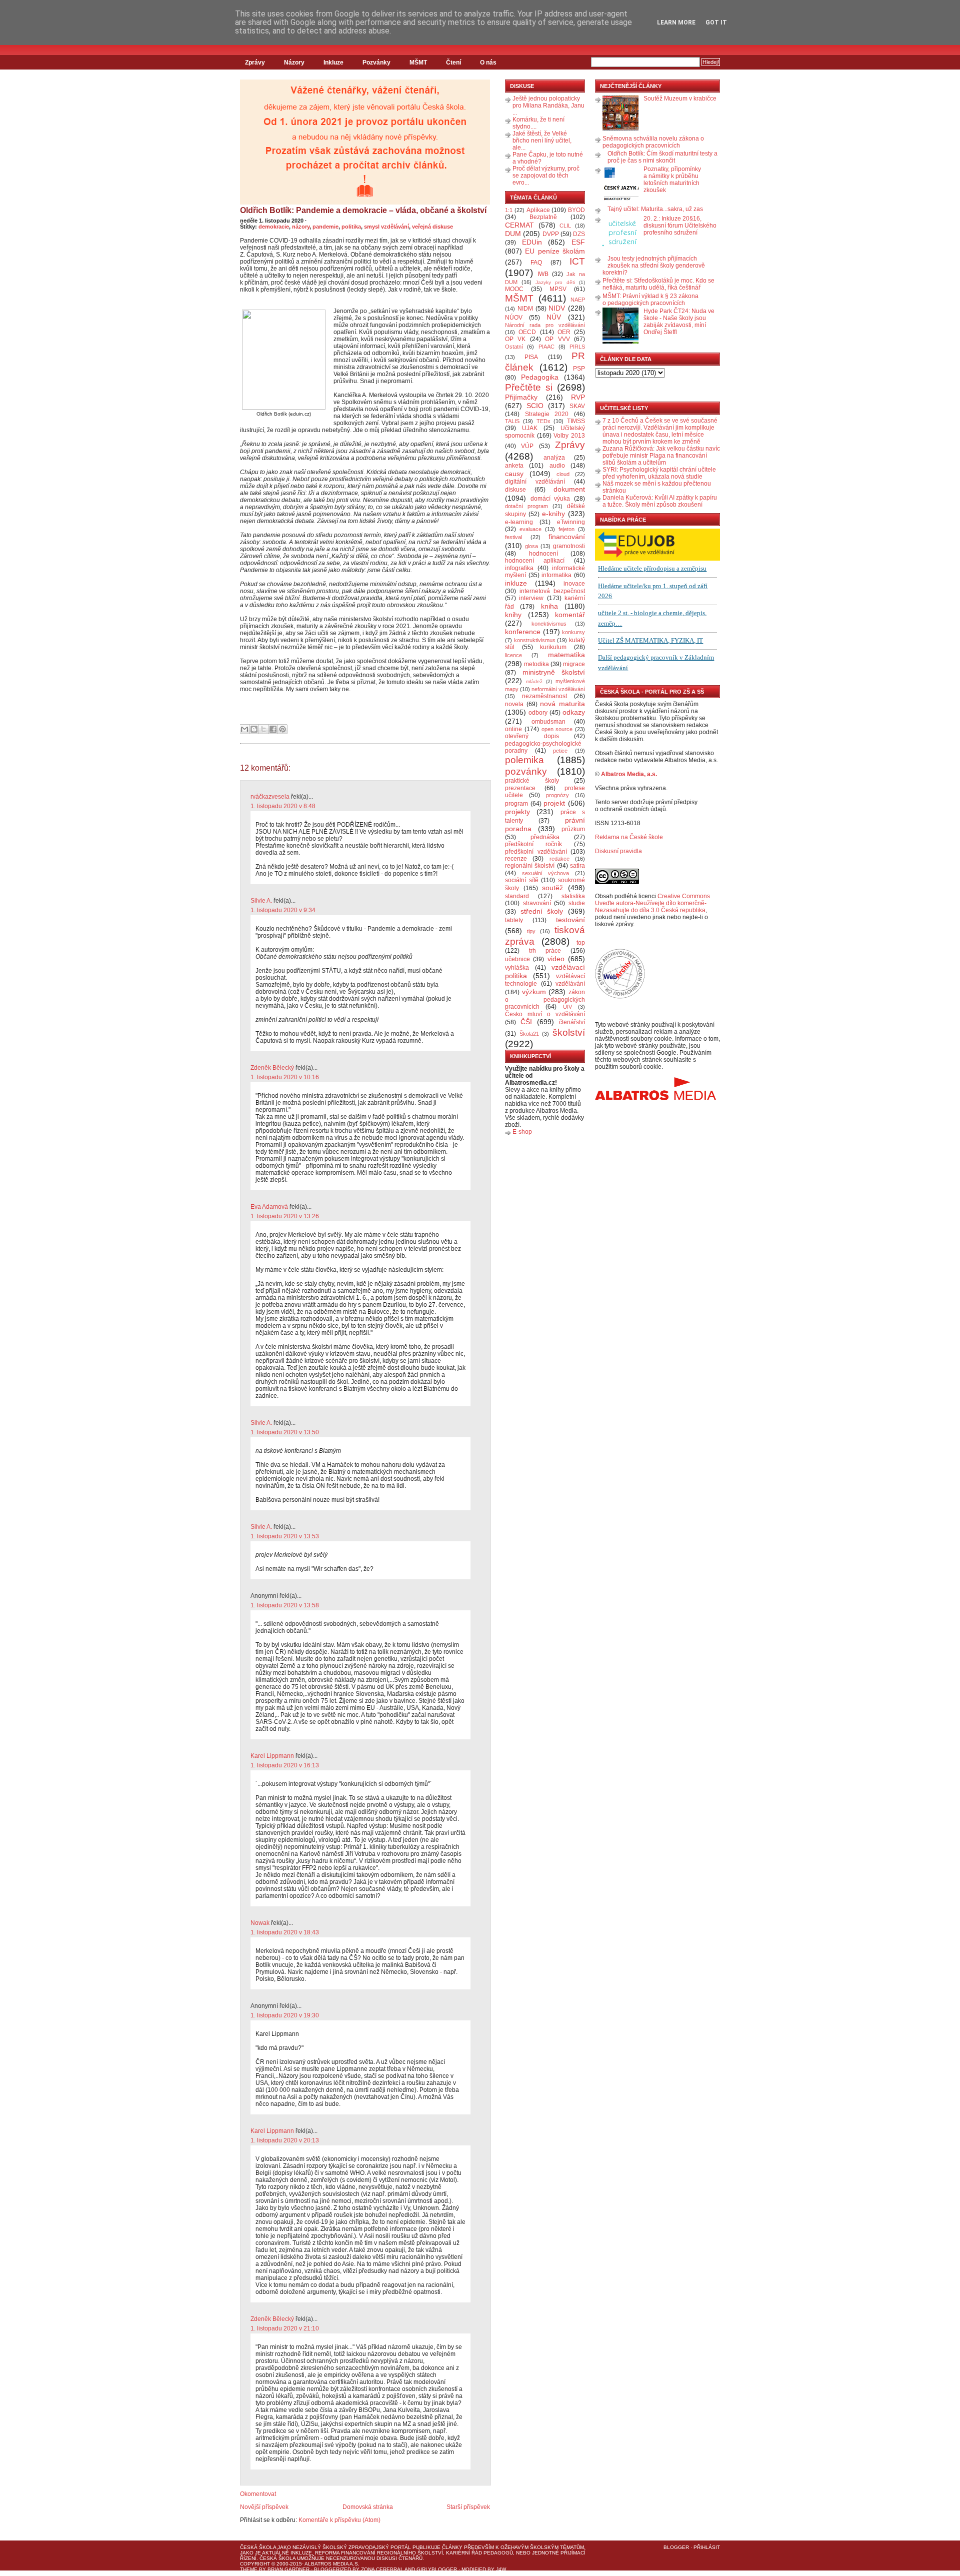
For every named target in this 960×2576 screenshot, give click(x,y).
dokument (569, 489)
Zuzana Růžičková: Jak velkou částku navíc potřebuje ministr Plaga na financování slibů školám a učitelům (661, 456)
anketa (514, 466)
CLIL (565, 226)
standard (517, 896)
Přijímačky (521, 397)
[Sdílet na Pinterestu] (282, 729)
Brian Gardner (288, 2569)
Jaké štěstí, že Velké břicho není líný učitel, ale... (542, 141)
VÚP (527, 446)
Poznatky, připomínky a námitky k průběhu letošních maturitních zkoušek (672, 180)
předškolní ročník (533, 844)
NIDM (525, 309)
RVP (578, 397)
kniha (549, 606)
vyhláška (517, 968)
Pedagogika (540, 377)
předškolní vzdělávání (536, 852)
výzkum (534, 992)
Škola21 (529, 1034)
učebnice (517, 959)
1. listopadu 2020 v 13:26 (285, 1216)
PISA (531, 357)
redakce (559, 859)
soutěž (552, 888)
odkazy (574, 712)
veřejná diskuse (432, 227)
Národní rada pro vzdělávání (545, 325)
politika (351, 227)
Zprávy (255, 63)
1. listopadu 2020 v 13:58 (285, 1605)
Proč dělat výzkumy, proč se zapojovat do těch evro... (546, 176)
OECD (527, 332)
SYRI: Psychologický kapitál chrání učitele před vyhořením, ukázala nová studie (659, 473)
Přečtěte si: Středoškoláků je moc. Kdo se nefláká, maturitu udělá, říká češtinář (658, 284)
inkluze (516, 583)
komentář (570, 615)
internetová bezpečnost (552, 591)
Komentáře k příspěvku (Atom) (339, 2520)
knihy (513, 615)
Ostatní (514, 347)
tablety (514, 920)
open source (557, 729)
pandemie (325, 227)
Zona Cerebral (382, 2569)
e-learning (519, 522)
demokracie (274, 227)
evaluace (530, 529)
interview (531, 598)
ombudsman (548, 722)
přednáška (545, 837)
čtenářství (572, 1022)
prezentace (520, 788)
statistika (573, 896)
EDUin (532, 242)
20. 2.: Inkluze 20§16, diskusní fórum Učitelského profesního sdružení (680, 226)
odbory (538, 713)
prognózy (557, 795)
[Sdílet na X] (263, 729)
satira (577, 866)
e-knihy (553, 514)
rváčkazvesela (270, 797)
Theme (249, 2569)
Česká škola (258, 2547)
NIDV (557, 308)
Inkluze (333, 63)
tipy (531, 931)
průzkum (573, 829)
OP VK (515, 339)
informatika (556, 575)
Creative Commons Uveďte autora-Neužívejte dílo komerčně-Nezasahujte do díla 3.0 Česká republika (652, 903)
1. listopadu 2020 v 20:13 (285, 2140)
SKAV (577, 406)
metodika (536, 664)
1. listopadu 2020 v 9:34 (283, 910)
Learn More (676, 23)
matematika (566, 655)
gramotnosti (569, 546)
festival (513, 537)
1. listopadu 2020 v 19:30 (285, 2015)
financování (567, 537)
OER (564, 332)
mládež (534, 681)
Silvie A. (261, 901)
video (556, 959)
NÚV (554, 317)
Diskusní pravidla (618, 851)
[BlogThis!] (254, 729)
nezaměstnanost (544, 696)
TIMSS (576, 421)
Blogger (676, 2547)
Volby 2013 (569, 436)
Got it (716, 23)
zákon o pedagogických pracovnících (545, 1000)
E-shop (522, 1132)
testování (570, 920)
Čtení (453, 63)
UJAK (530, 428)
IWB (543, 274)
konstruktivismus (535, 640)
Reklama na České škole (629, 837)
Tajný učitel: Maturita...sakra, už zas (655, 209)
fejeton (566, 529)
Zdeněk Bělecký (272, 1068)
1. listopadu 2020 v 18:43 (285, 1932)
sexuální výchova (546, 873)
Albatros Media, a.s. (629, 774)
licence (513, 655)
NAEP (578, 300)
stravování (537, 903)
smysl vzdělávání (386, 227)
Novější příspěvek (264, 2507)
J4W (501, 2569)
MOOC (514, 289)
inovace (574, 584)
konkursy (573, 632)
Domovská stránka (368, 2507)
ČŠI (526, 1022)
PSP (579, 369)
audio (557, 466)
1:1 (509, 210)
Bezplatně (543, 217)
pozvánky (526, 771)
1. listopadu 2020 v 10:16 (285, 1077)
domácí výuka (550, 499)
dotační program (526, 506)
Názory (294, 63)
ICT (577, 261)
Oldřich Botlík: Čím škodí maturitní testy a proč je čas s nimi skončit (662, 157)
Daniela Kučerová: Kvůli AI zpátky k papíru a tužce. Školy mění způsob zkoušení (660, 501)
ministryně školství (554, 672)
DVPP (551, 234)
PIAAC (546, 347)
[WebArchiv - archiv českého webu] (620, 997)
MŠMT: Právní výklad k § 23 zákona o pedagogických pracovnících (650, 300)
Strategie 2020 (547, 414)
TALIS (512, 421)
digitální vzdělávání (535, 482)
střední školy (542, 911)
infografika (519, 568)
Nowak (260, 1923)
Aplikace (538, 210)
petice (560, 751)
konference (523, 632)
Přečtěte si (529, 387)
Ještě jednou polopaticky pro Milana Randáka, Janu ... (548, 106)
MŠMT (418, 63)
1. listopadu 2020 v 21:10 (285, 2328)
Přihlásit (707, 2547)
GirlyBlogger (437, 2569)
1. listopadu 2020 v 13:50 (285, 1432)
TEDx (543, 421)
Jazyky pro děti (555, 282)
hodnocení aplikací (535, 561)
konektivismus (549, 624)
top (581, 943)
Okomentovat (258, 2494)
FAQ (536, 263)
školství (569, 1032)
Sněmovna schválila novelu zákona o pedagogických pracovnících (653, 142)
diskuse (515, 490)
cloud (563, 474)
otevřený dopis (532, 736)
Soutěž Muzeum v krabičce (680, 99)
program (516, 804)
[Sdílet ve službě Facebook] (273, 729)
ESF (578, 242)
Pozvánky (376, 63)
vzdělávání (570, 984)
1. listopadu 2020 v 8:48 (283, 806)
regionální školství (530, 866)
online (513, 729)
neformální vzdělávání (558, 689)
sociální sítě (522, 880)
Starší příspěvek (468, 2507)
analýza (554, 458)
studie (577, 903)
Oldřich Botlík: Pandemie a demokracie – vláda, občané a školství (363, 210)
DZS (579, 234)
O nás (488, 63)
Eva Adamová (269, 1207)
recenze (516, 859)
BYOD (576, 210)
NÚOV (514, 318)
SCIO (535, 406)
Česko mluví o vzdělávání (545, 1014)
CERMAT (519, 225)
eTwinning (571, 522)
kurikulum (553, 647)
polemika (524, 760)
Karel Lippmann (272, 1756)
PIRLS (577, 347)
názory (301, 227)
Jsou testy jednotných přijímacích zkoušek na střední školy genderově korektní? (654, 266)
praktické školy (532, 781)
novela (514, 704)
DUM (513, 234)
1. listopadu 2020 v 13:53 (285, 1536)
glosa (531, 546)
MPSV (558, 289)
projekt (554, 803)
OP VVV (557, 339)
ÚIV (567, 1007)
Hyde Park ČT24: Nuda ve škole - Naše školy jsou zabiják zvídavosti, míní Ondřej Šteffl (679, 322)
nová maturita (562, 704)
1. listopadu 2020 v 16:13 (285, 1765)
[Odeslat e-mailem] (244, 729)
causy (514, 474)
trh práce (545, 951)
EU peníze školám (555, 251)
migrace (574, 664)
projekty (517, 812)
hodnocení (543, 554)
